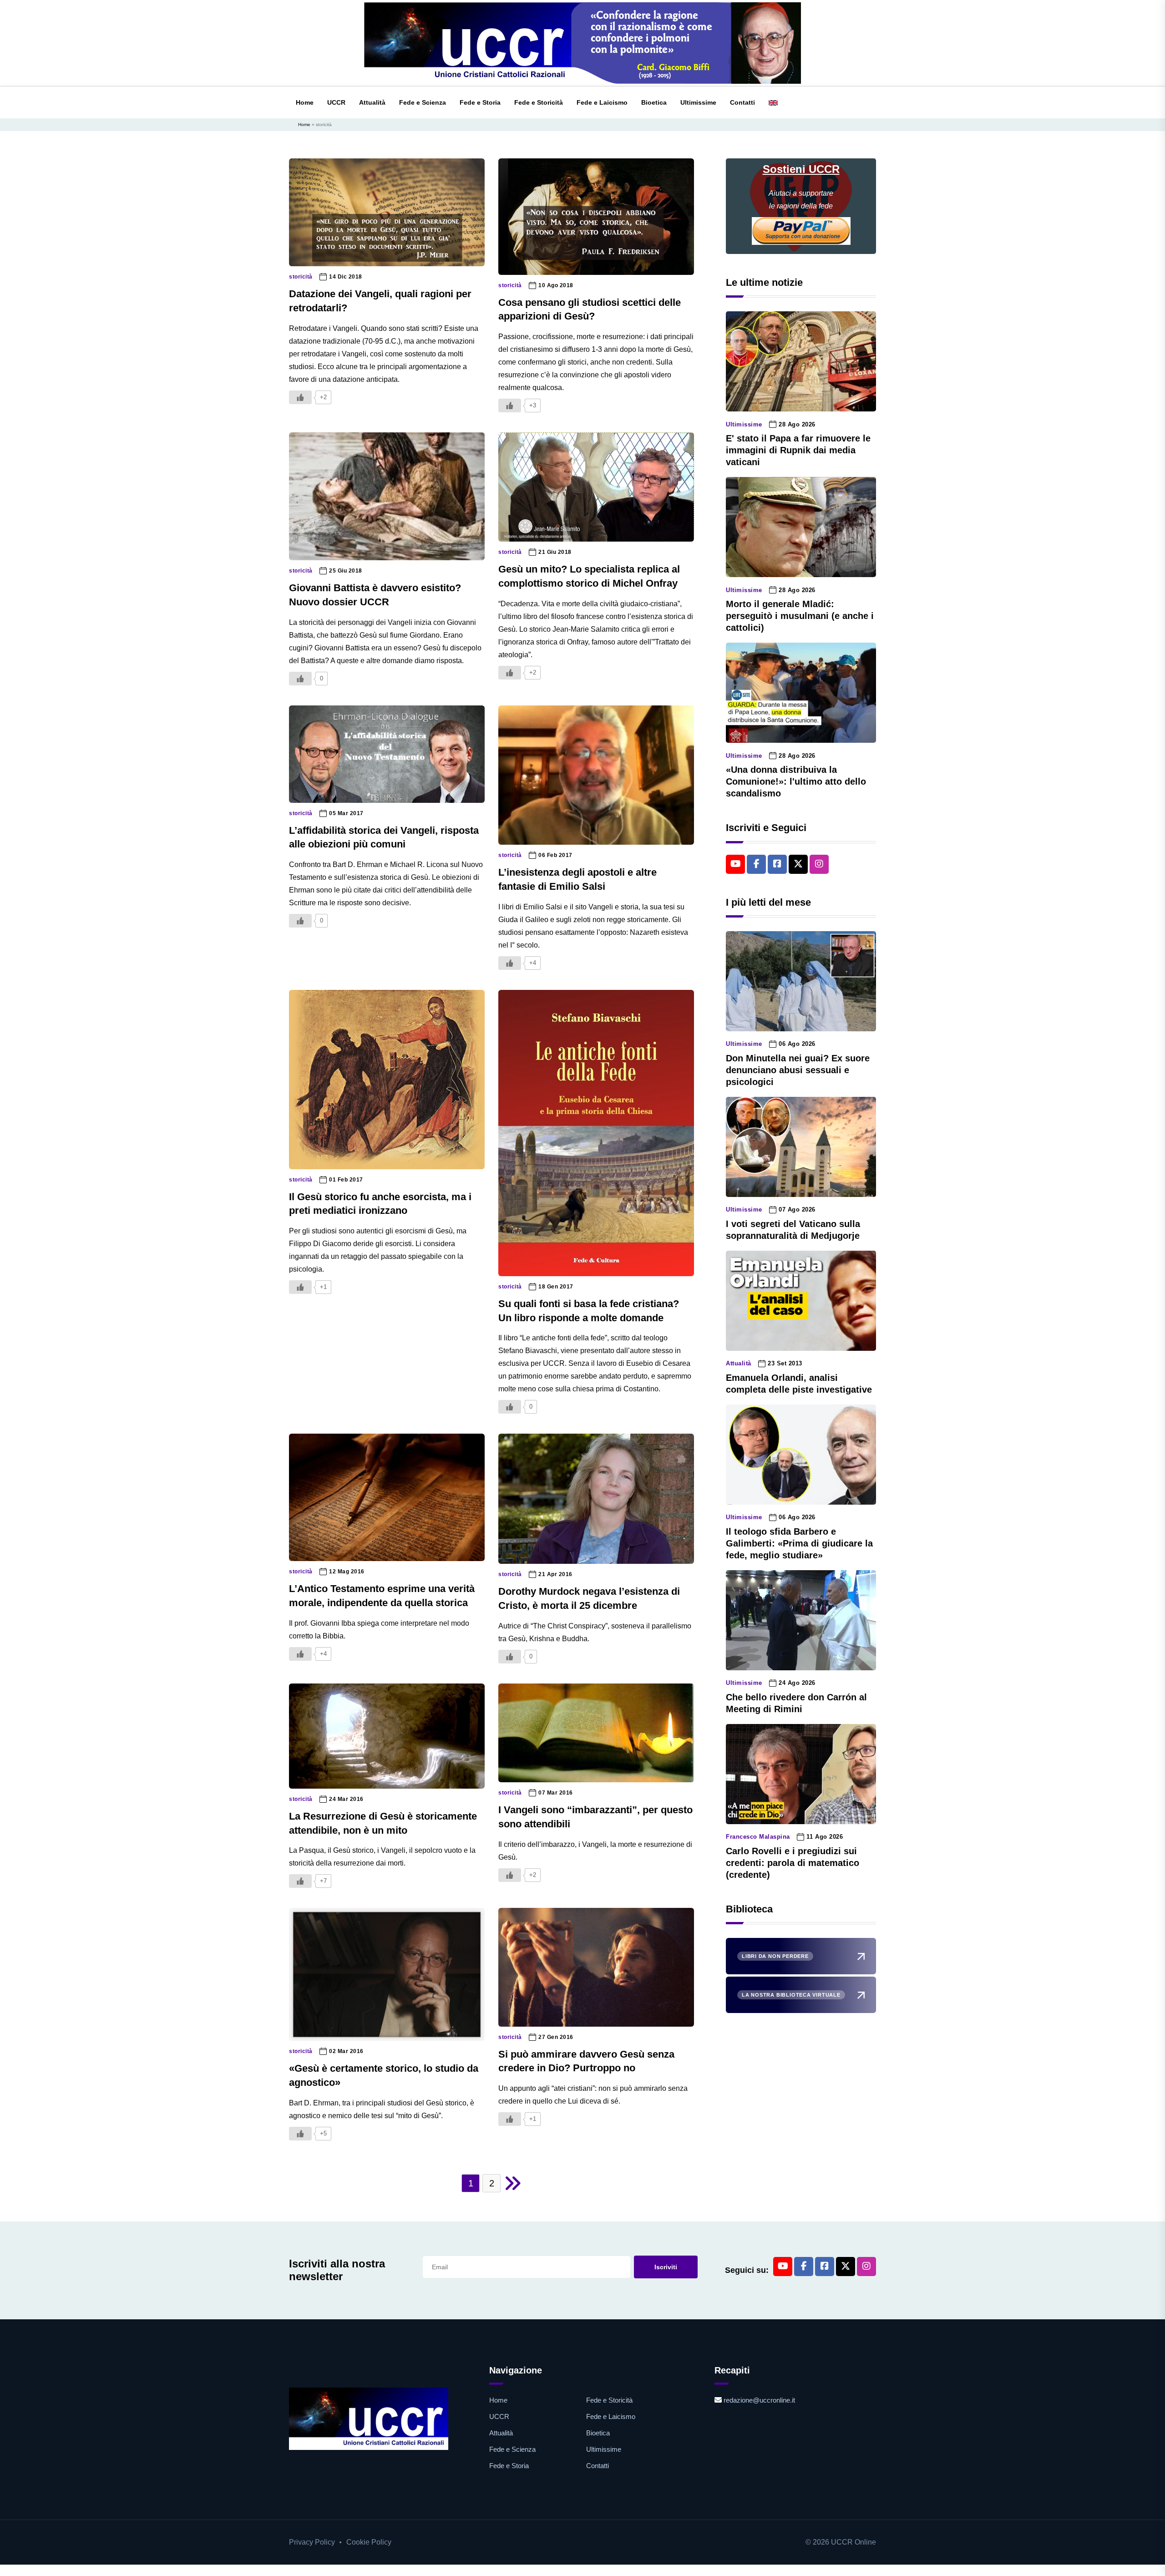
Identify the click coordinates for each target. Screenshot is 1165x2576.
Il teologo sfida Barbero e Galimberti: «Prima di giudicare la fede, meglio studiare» (799, 1543)
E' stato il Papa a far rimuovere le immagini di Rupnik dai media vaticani (798, 450)
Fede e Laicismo (602, 102)
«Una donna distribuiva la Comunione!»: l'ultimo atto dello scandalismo (796, 781)
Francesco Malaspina (758, 1837)
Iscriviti (666, 2267)
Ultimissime (698, 102)
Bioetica (654, 102)
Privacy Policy (312, 2542)
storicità (301, 277)
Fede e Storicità (539, 102)
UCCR (336, 102)
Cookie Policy (369, 2542)
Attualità (372, 102)
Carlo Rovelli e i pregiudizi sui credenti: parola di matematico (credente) (793, 1863)
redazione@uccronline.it (759, 2400)
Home (305, 102)
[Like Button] (300, 397)
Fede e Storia (480, 102)
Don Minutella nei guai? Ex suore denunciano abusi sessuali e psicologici (798, 1070)
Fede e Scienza (423, 102)
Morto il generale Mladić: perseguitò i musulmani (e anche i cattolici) (800, 616)
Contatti (742, 102)
